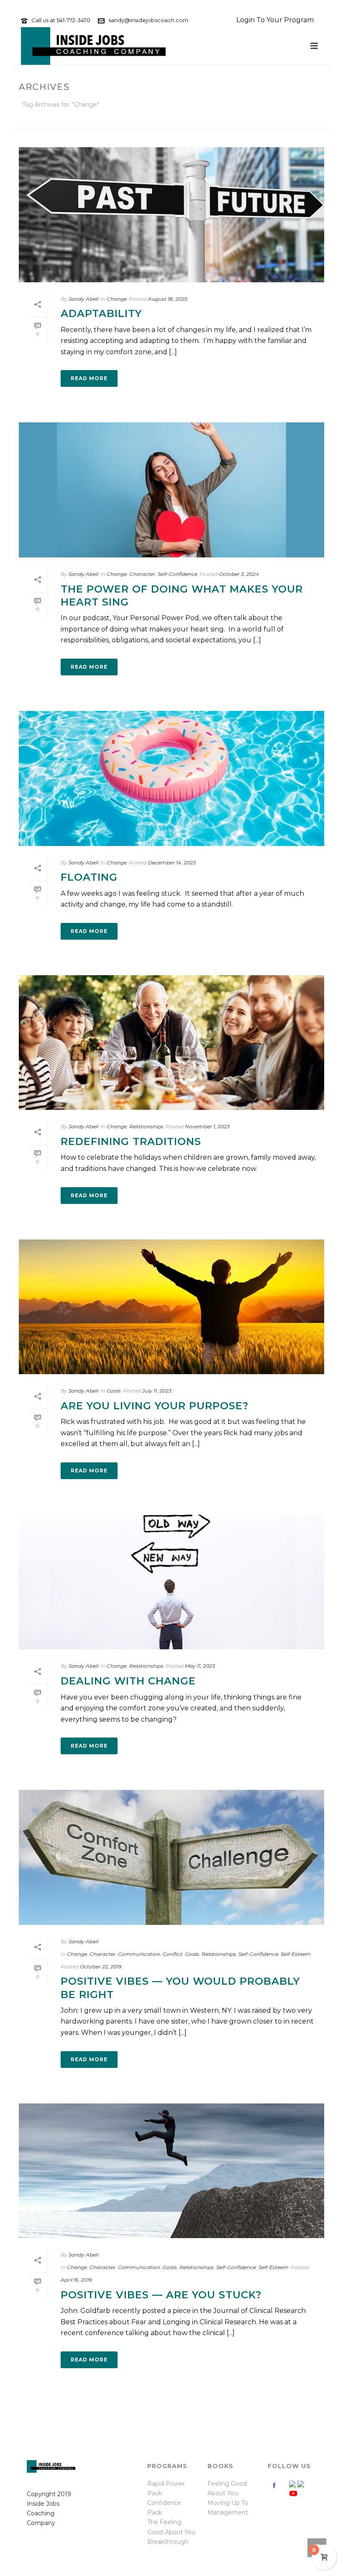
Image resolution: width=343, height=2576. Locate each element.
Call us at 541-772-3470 (61, 20)
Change (117, 299)
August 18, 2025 (168, 299)
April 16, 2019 (76, 2280)
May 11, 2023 (200, 1666)
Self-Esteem (296, 1954)
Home (281, 120)
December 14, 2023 (172, 862)
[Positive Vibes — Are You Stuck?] (171, 2171)
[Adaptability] (171, 215)
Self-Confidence (178, 574)
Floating (89, 877)
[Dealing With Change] (171, 1582)
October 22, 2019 (101, 1966)
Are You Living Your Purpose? (155, 1406)
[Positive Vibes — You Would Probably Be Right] (171, 1857)
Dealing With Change (128, 1681)
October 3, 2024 (239, 574)
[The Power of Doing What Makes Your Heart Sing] (171, 490)
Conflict (173, 1954)
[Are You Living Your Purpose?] (171, 1307)
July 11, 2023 (157, 1391)
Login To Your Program (275, 20)
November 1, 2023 (207, 1126)
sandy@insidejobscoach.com (148, 20)
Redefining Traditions (131, 1141)
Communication (139, 1954)
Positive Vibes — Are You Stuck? (161, 2295)
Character (142, 574)
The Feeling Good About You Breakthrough (171, 2532)
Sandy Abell (83, 299)
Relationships (146, 1126)
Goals (114, 1391)
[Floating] (171, 778)
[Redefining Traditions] (171, 1043)
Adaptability (101, 313)
